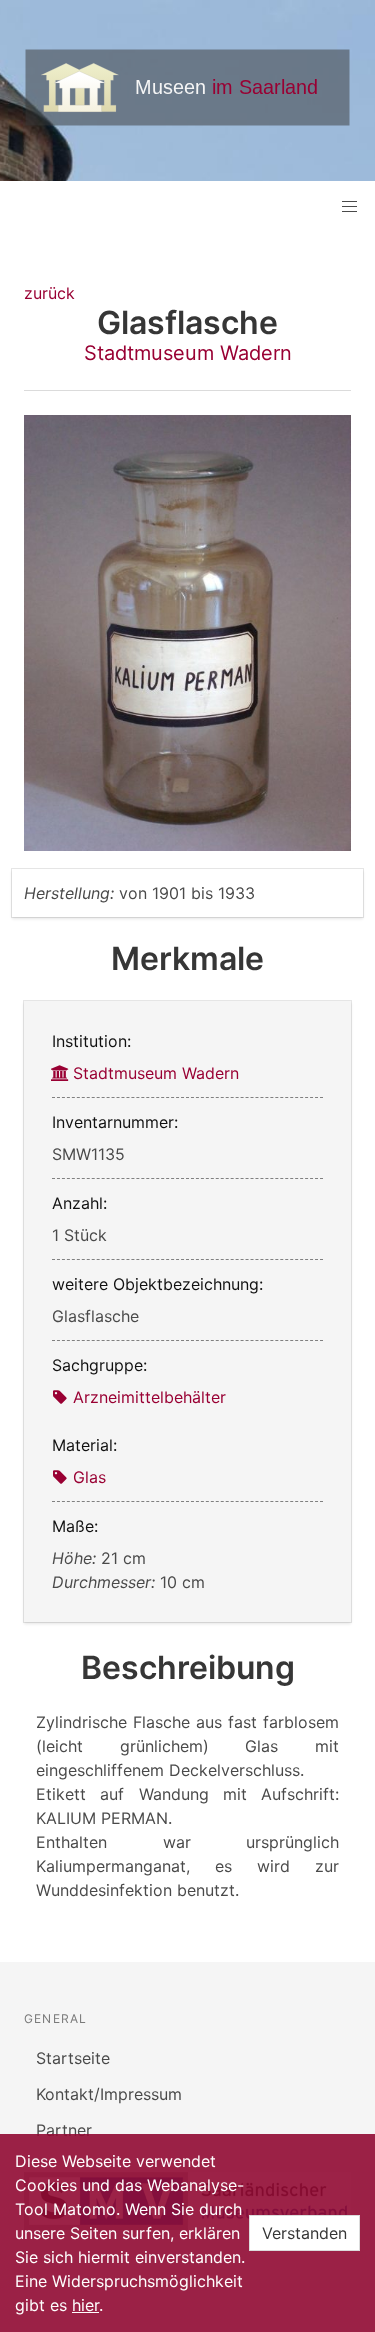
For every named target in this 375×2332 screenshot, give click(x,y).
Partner (64, 2130)
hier (85, 2305)
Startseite (73, 2058)
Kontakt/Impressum (109, 2094)
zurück (49, 293)
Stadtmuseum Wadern (188, 353)
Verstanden (304, 2233)
